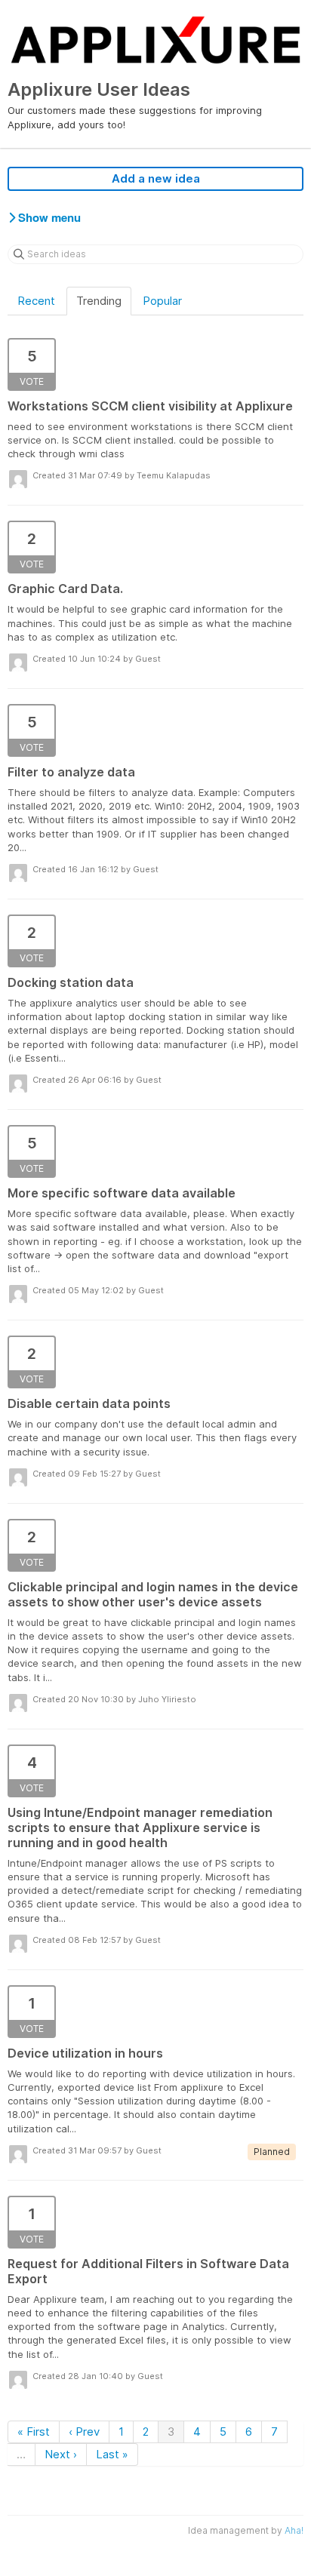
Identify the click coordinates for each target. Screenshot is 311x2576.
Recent (36, 301)
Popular (162, 301)
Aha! (294, 2530)
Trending (99, 301)
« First (34, 2432)
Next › (61, 2454)
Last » (112, 2454)
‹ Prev (84, 2432)
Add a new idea (156, 178)
